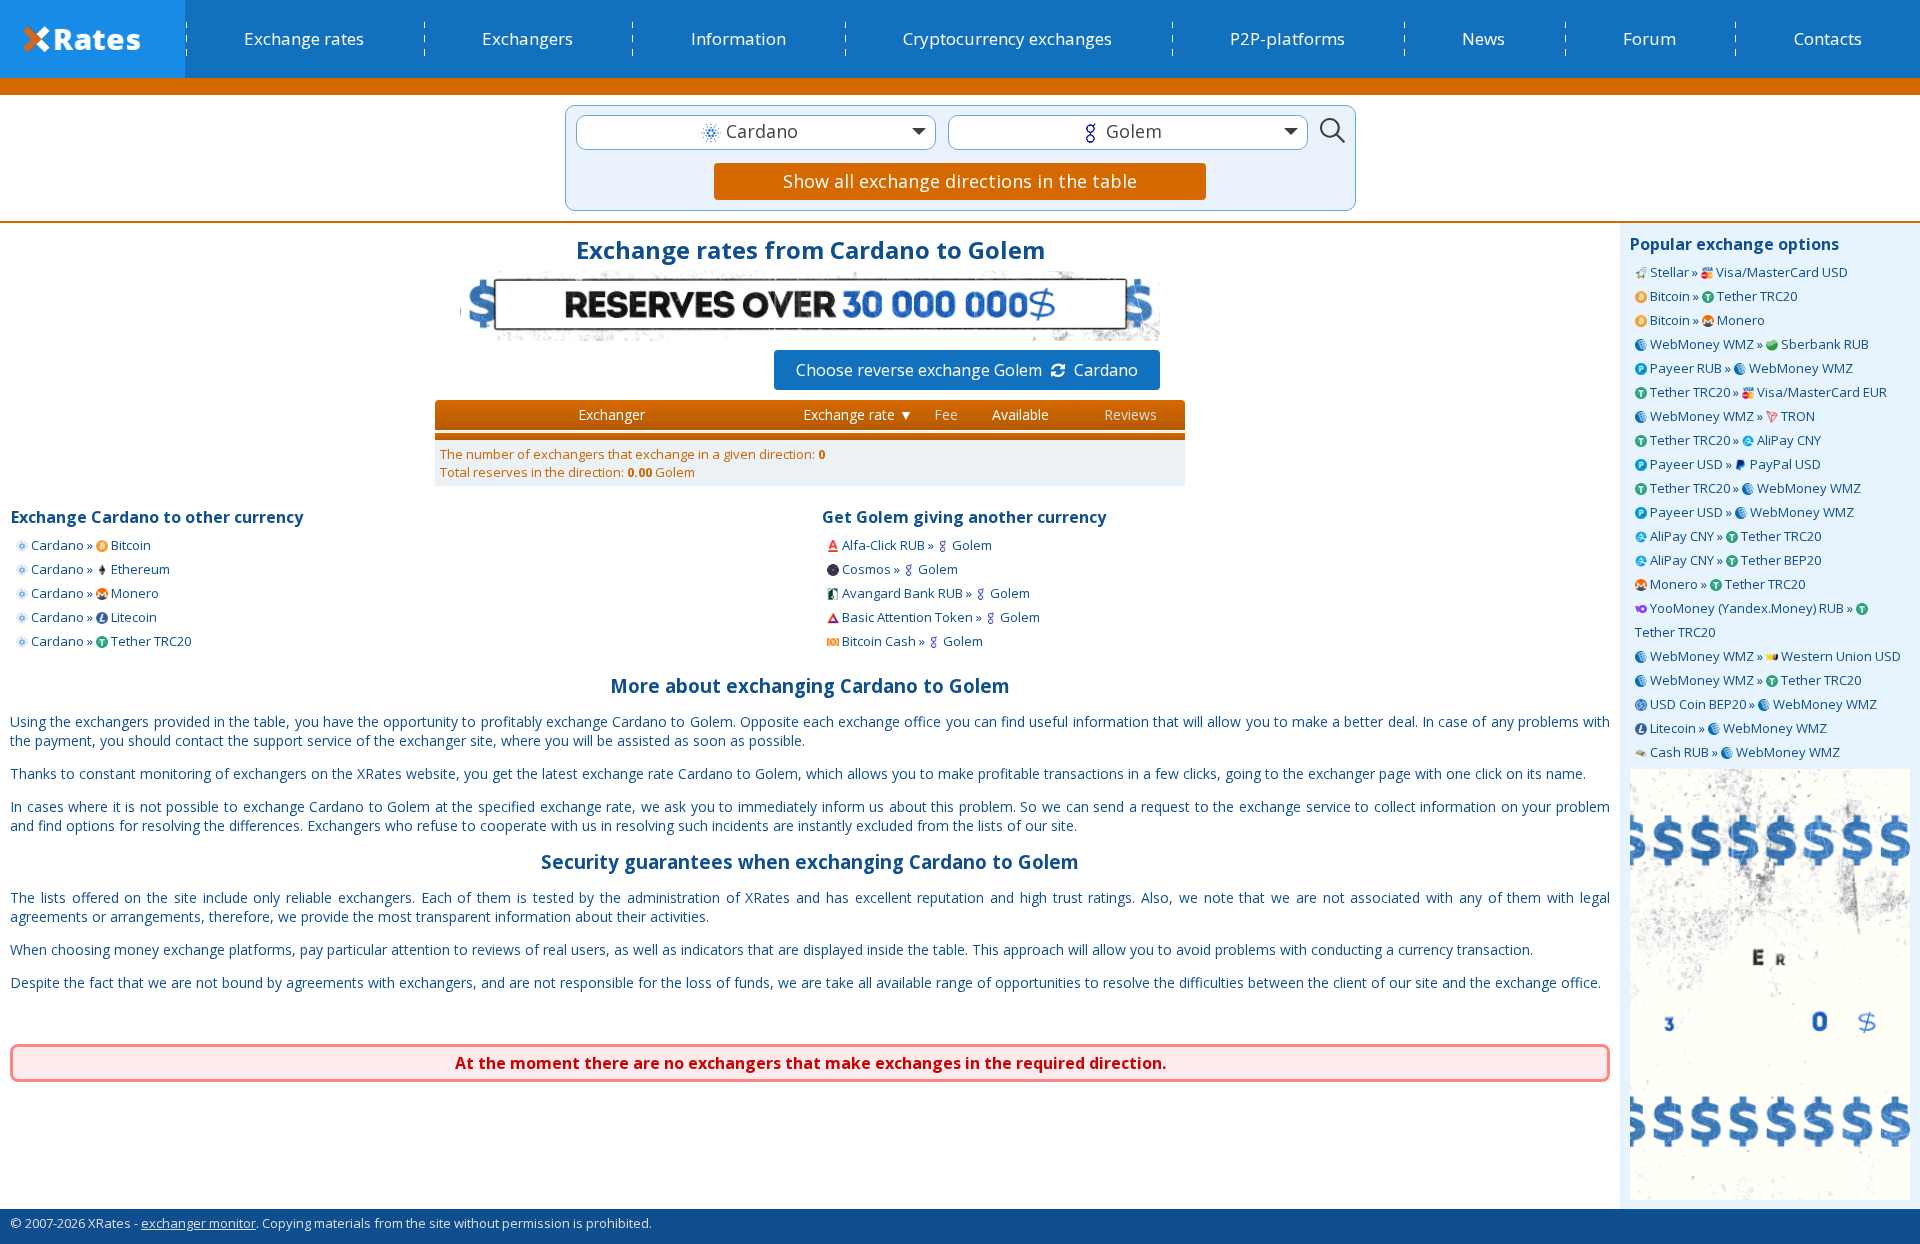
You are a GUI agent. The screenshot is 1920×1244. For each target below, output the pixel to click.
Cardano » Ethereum (99, 569)
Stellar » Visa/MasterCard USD (1747, 272)
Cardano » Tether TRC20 (109, 641)
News (1483, 38)
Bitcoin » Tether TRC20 (1722, 296)
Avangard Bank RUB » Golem (934, 593)
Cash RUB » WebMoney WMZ (1743, 752)
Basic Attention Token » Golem (939, 617)
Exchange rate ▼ (858, 414)
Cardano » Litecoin (92, 617)
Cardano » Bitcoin (89, 545)
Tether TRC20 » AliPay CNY (1734, 440)
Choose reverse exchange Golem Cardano (967, 370)
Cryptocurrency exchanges (1007, 38)
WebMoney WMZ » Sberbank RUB (1758, 344)
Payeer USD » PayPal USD (1734, 464)
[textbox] (756, 131)
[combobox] (756, 132)
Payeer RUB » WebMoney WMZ (1750, 368)
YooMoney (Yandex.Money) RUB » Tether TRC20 (1745, 620)
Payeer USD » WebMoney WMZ (1750, 512)
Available (1020, 414)
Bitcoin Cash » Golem (911, 641)
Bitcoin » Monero (1706, 320)
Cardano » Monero (93, 593)
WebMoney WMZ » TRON (1731, 416)
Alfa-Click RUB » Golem (915, 545)
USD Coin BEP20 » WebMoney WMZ (1762, 704)
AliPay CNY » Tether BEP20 (1734, 560)
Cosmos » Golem (898, 569)
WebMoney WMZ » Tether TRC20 (1754, 680)
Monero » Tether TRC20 (1726, 584)
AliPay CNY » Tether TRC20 (1734, 536)
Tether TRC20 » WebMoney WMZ (1754, 488)
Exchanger (611, 414)
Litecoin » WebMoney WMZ (1737, 728)
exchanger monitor (198, 1223)
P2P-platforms (1287, 38)
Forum (1649, 38)
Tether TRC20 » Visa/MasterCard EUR (1767, 392)
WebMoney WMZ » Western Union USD (1774, 656)
